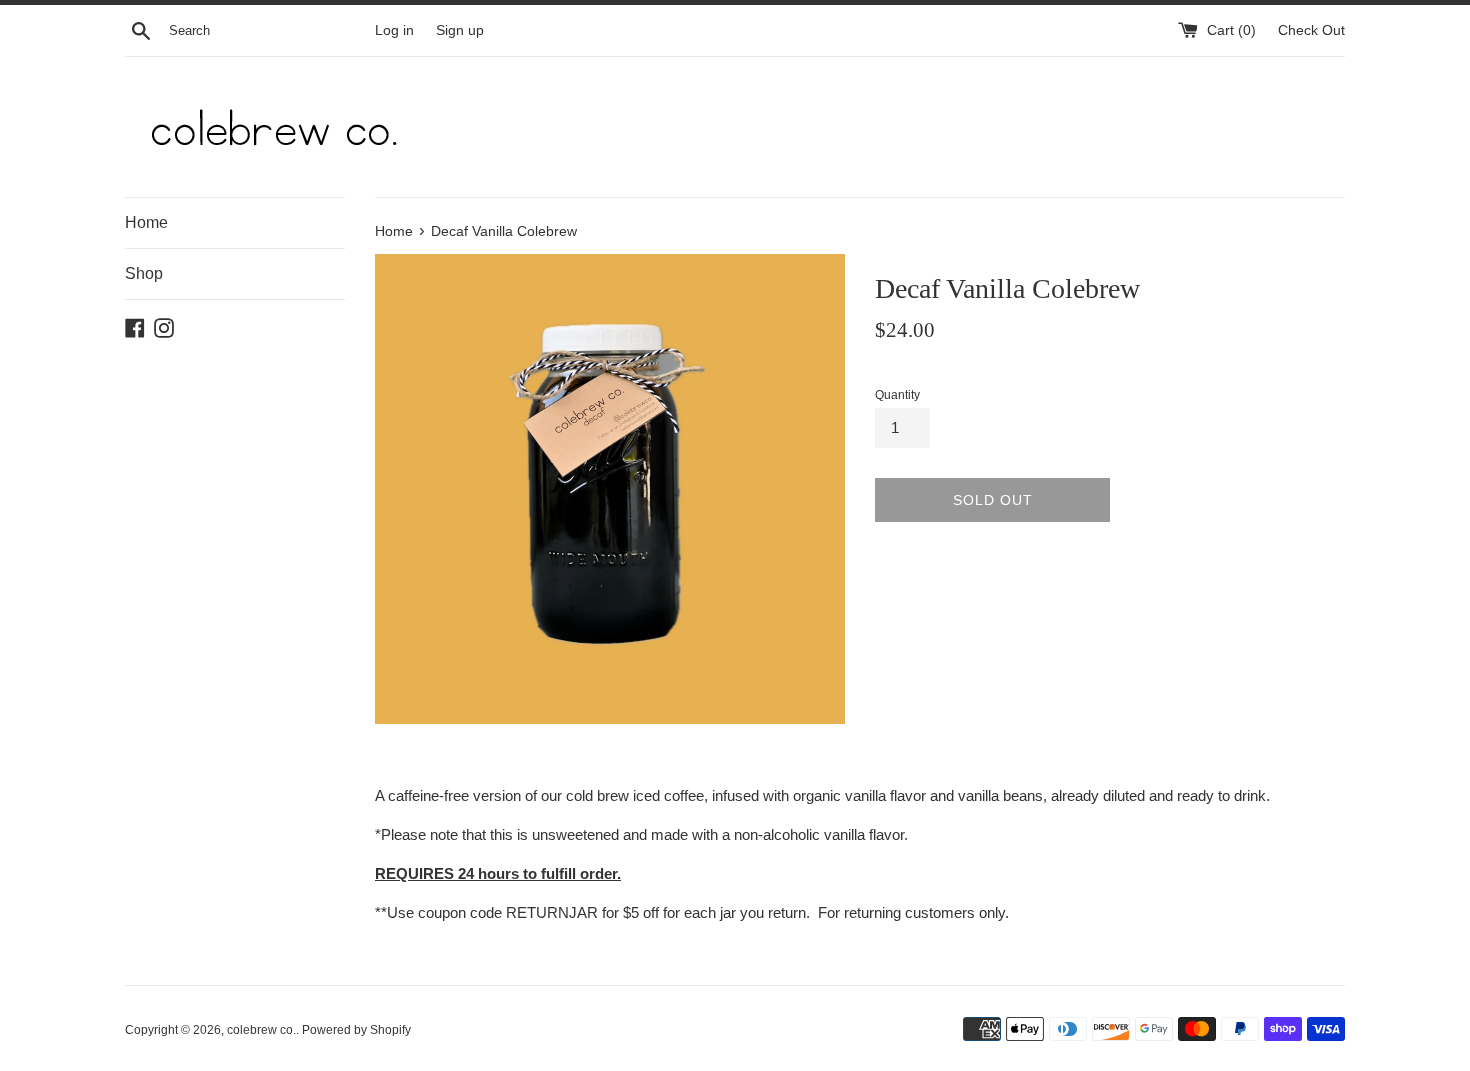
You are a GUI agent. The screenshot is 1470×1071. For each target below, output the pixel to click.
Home (146, 222)
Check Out (1311, 30)
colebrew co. (261, 1030)
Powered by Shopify (356, 1030)
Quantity (897, 395)
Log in (394, 30)
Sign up (460, 30)
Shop (144, 273)
